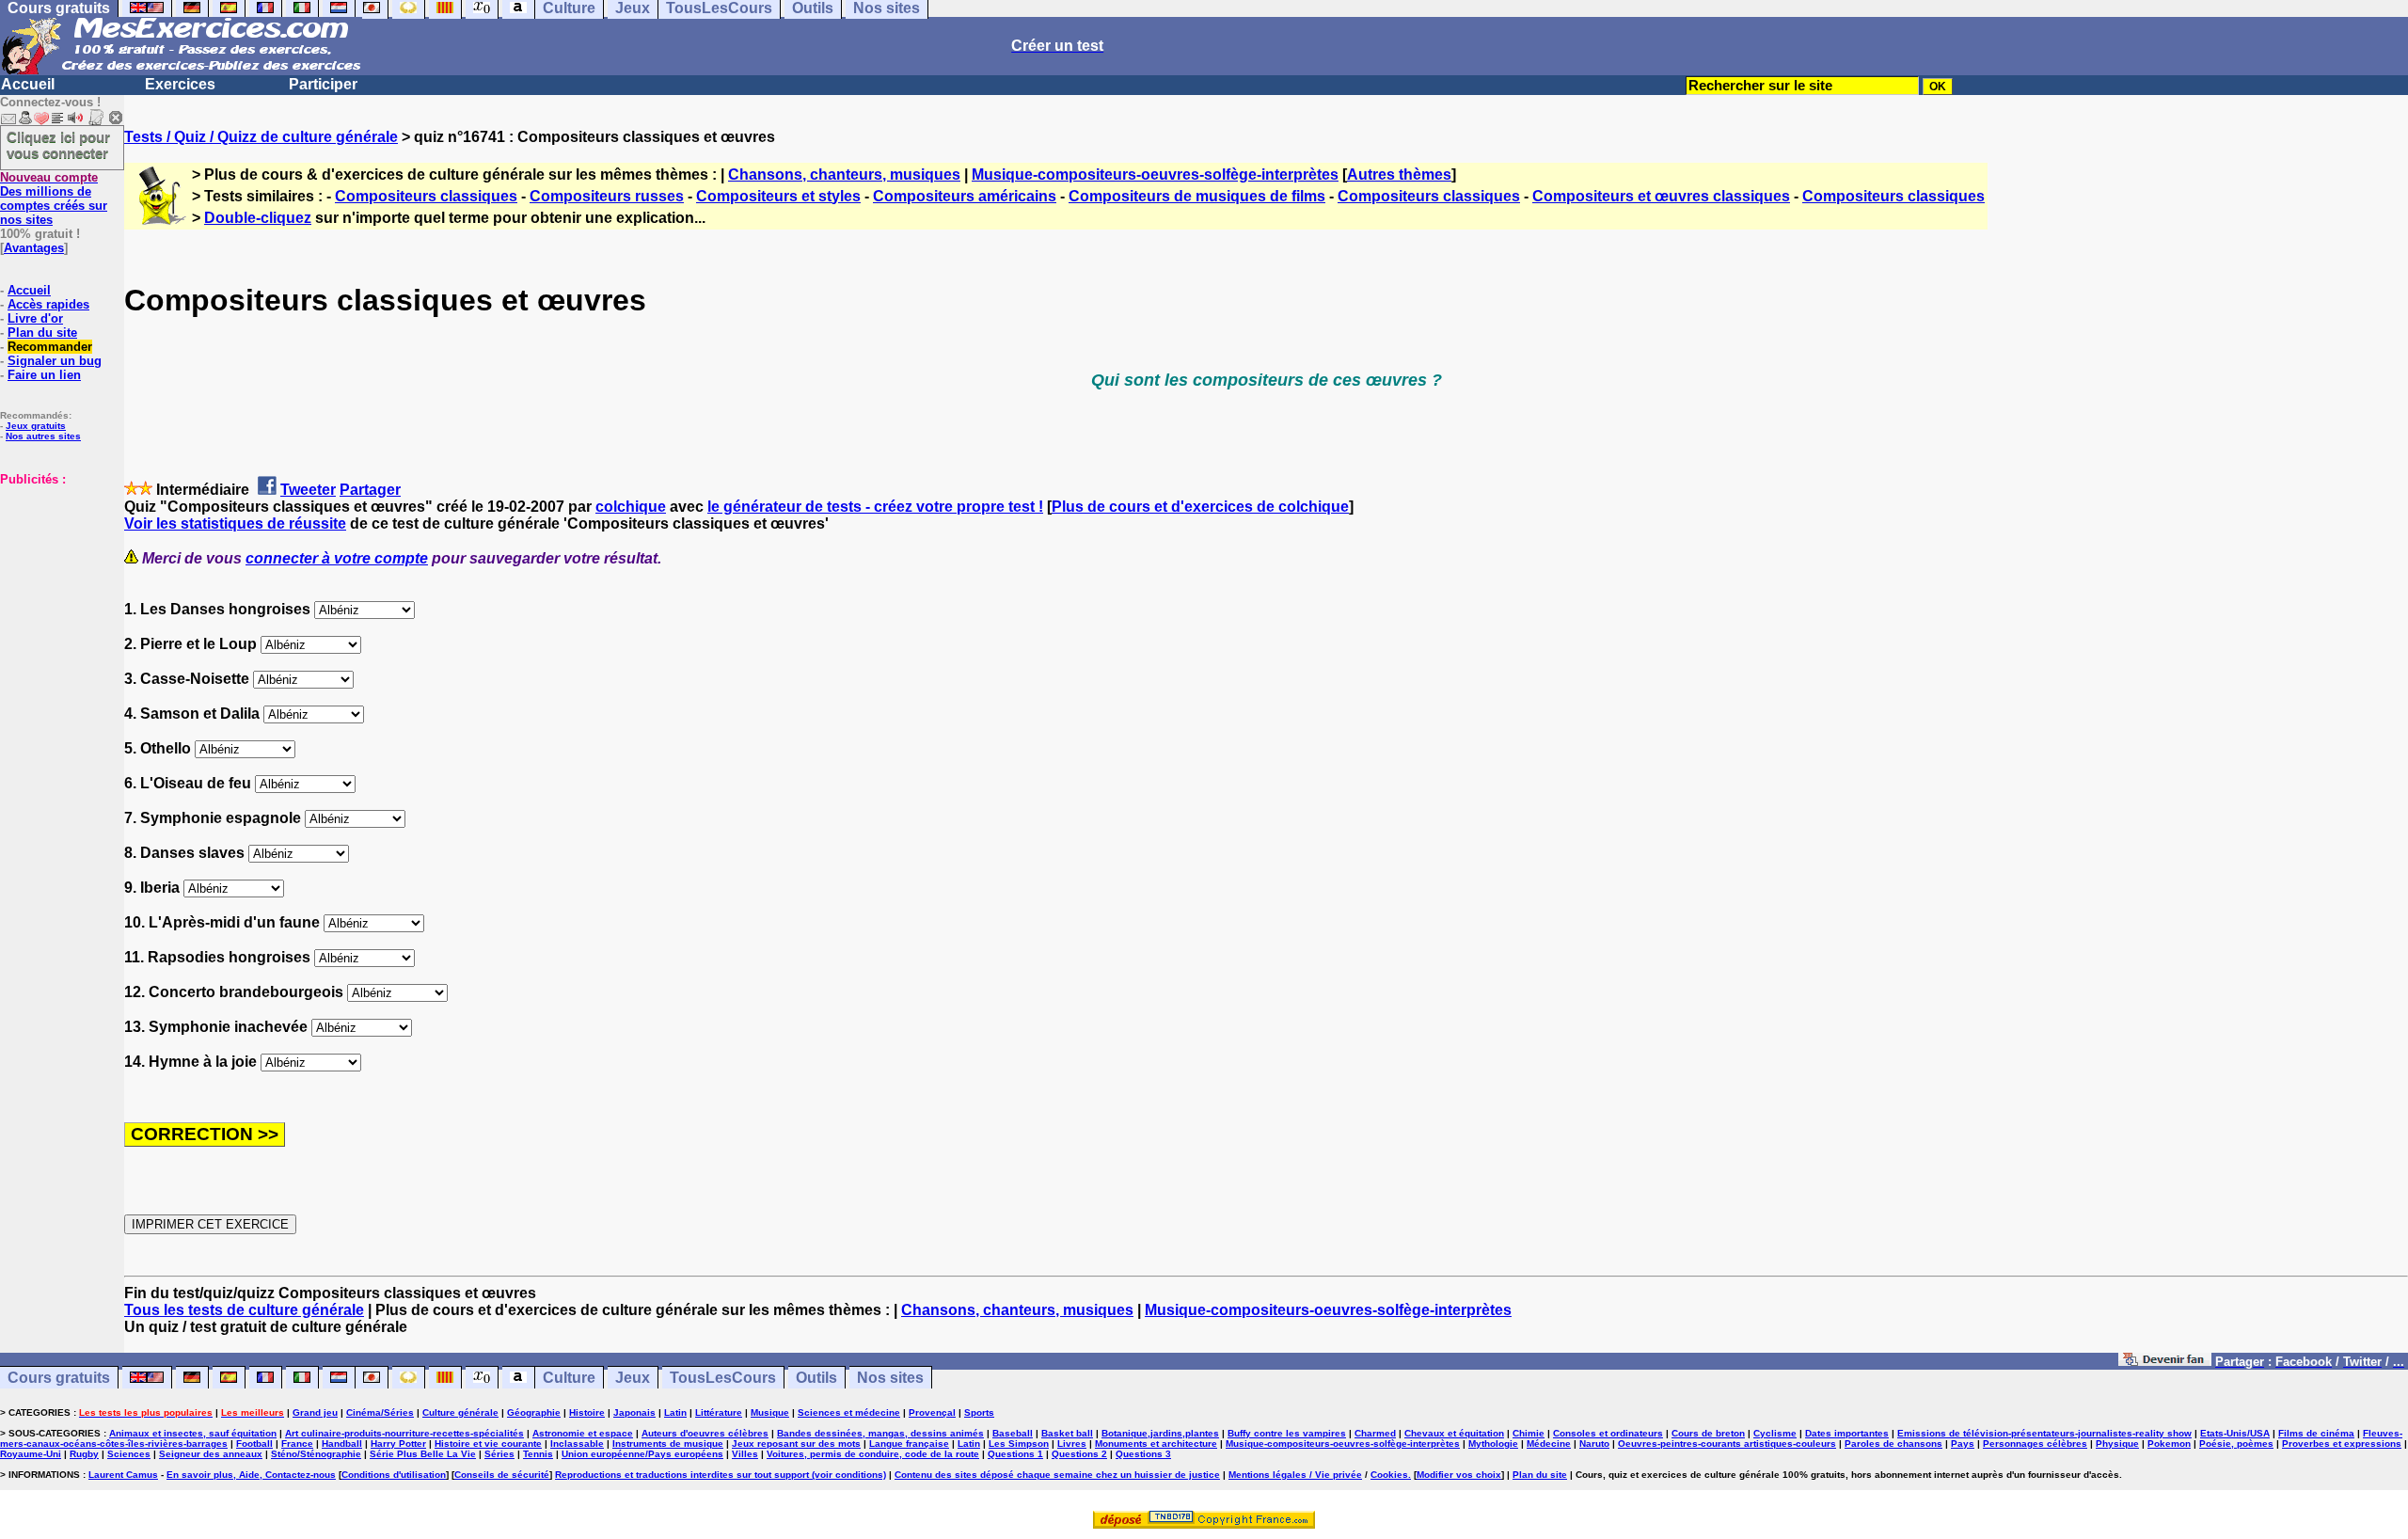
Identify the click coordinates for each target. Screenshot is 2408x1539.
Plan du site (42, 333)
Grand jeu (315, 1412)
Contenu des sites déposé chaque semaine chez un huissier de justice (1057, 1475)
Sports (979, 1412)
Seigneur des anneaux (211, 1454)
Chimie (1529, 1433)
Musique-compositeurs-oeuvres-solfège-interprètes (1155, 175)
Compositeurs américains (965, 196)
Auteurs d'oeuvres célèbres (705, 1433)
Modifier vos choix (1459, 1475)
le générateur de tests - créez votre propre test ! (875, 507)
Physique (2117, 1444)
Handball (342, 1444)
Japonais (634, 1412)
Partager (370, 490)
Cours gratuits (59, 1378)
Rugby (84, 1454)
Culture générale (460, 1412)
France (297, 1444)
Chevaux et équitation (1454, 1433)
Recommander (50, 347)
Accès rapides (48, 304)
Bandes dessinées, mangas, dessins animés (880, 1433)
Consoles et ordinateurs (1608, 1433)
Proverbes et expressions (2342, 1444)
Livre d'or (35, 318)
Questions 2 (1079, 1454)
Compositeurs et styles (778, 196)
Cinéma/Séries (380, 1412)
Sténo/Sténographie (316, 1454)
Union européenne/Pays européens (642, 1454)
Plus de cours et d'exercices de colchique (1200, 507)
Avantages (34, 248)
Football (254, 1444)
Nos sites (890, 1378)
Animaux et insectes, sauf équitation (193, 1433)
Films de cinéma (2316, 1433)
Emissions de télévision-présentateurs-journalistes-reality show (2044, 1433)
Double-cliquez (258, 218)
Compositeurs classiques (426, 196)
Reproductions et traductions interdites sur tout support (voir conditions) (721, 1475)
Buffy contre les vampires (1287, 1433)
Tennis (538, 1454)
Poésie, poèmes (2236, 1444)
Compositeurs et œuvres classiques (1661, 196)
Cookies (1389, 1475)
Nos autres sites (43, 436)
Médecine (1549, 1444)
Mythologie (1493, 1444)
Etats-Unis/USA (2235, 1433)
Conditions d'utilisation (394, 1475)
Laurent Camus (123, 1475)
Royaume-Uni (31, 1454)
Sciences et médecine (849, 1412)
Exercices (180, 84)
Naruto (1594, 1444)
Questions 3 (1143, 1454)
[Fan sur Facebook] (2165, 1361)
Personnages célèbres (2035, 1444)
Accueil (28, 84)
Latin (675, 1412)
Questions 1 (1015, 1454)
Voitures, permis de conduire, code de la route (873, 1454)
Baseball (1013, 1433)
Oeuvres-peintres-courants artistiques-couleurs (1727, 1444)
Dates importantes (1847, 1433)
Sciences (129, 1454)
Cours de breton (1708, 1433)
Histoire (587, 1412)
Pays (1963, 1444)
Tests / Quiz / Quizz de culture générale (261, 137)
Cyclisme (1775, 1433)
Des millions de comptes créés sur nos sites (54, 198)
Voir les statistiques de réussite (235, 524)
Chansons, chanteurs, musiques (844, 175)
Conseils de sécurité (502, 1475)
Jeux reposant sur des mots (796, 1444)
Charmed (1375, 1433)
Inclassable (577, 1444)
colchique (631, 507)
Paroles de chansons (1893, 1444)
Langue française (909, 1444)
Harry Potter (398, 1444)
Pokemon (2169, 1444)
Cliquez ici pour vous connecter (58, 145)
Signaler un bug (55, 361)
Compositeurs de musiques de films (1197, 196)
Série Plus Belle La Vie (423, 1454)
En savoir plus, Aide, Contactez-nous (251, 1475)
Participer (323, 84)
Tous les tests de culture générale (244, 1310)
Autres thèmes (1399, 175)
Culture (569, 1378)
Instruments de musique (668, 1444)
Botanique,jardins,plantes (1160, 1433)
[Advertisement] (56, 580)
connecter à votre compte (337, 558)
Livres (1072, 1444)
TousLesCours (723, 1378)
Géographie (534, 1412)
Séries (499, 1454)
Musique (770, 1412)
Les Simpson (1019, 1444)
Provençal (932, 1412)
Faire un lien (44, 375)
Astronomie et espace (583, 1433)
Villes (745, 1454)
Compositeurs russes (607, 196)
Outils (816, 1378)
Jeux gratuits (36, 426)
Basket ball (1067, 1433)
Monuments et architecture (1156, 1444)
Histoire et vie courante (488, 1444)
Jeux (633, 1378)
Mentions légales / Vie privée (1295, 1475)
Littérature (719, 1412)
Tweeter (308, 490)
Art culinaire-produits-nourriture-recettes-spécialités (404, 1433)
